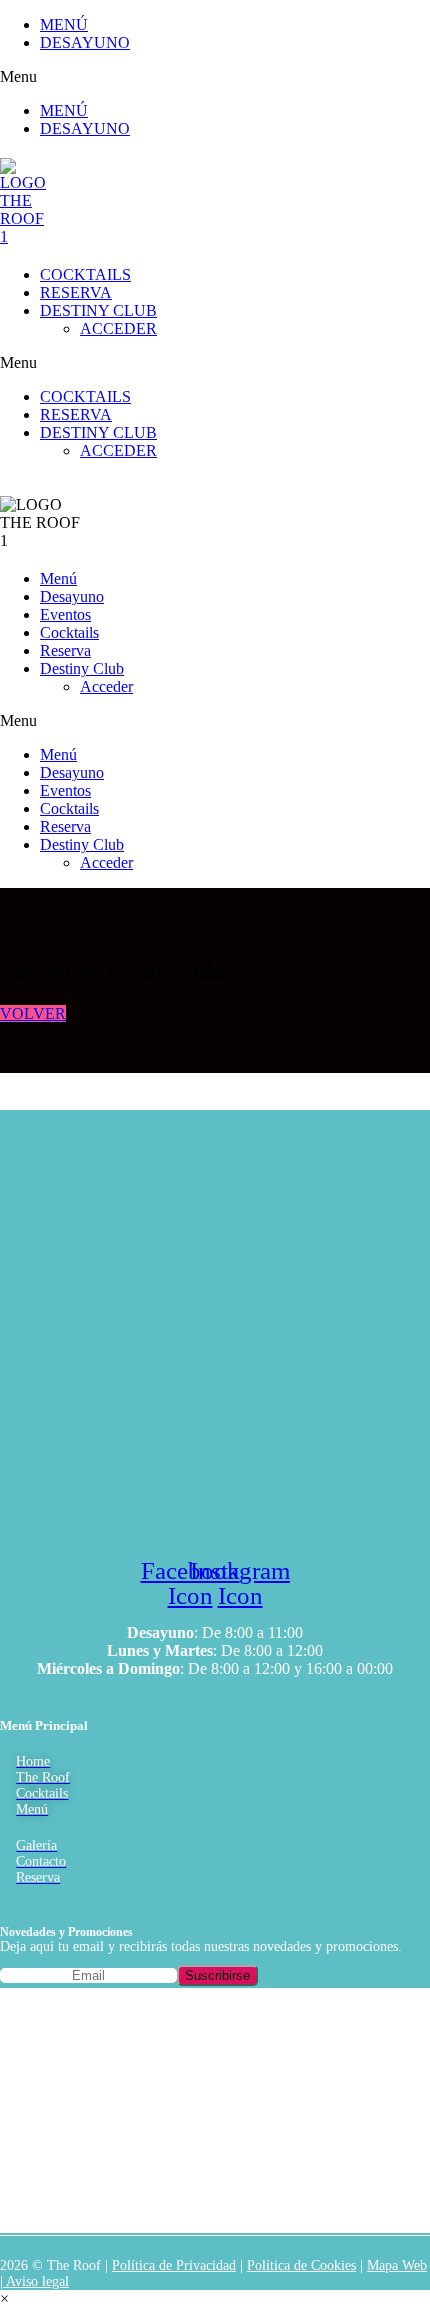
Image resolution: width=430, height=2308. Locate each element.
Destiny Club (82, 668)
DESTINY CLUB (98, 310)
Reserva (65, 650)
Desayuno (72, 596)
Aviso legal (36, 2281)
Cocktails (69, 632)
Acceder (106, 686)
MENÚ (64, 24)
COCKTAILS (85, 274)
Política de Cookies (301, 2265)
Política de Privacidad (174, 2265)
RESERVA (76, 292)
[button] (76, 77)
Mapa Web (397, 2265)
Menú (58, 578)
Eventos (65, 614)
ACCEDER (118, 328)
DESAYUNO (85, 42)
